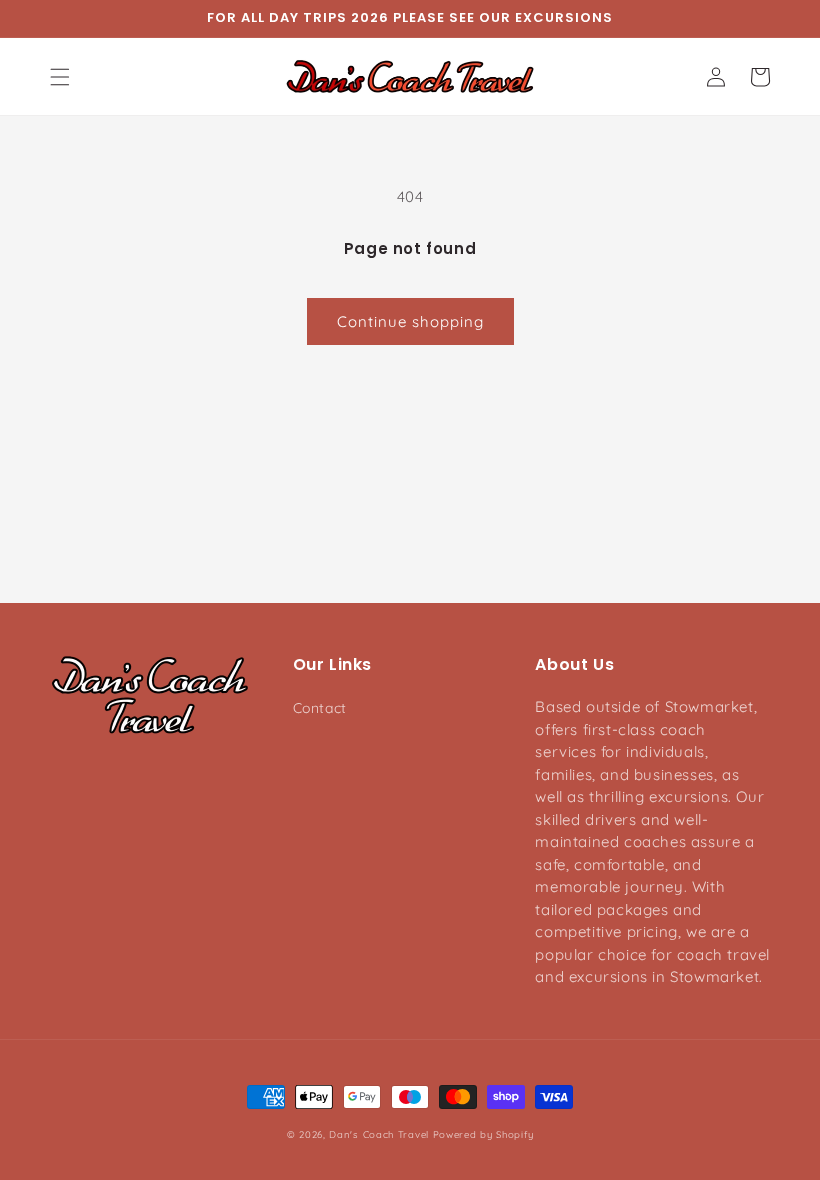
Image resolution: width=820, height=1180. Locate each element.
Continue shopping (410, 321)
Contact (320, 708)
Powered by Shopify (483, 1134)
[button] (60, 77)
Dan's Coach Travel (379, 1134)
